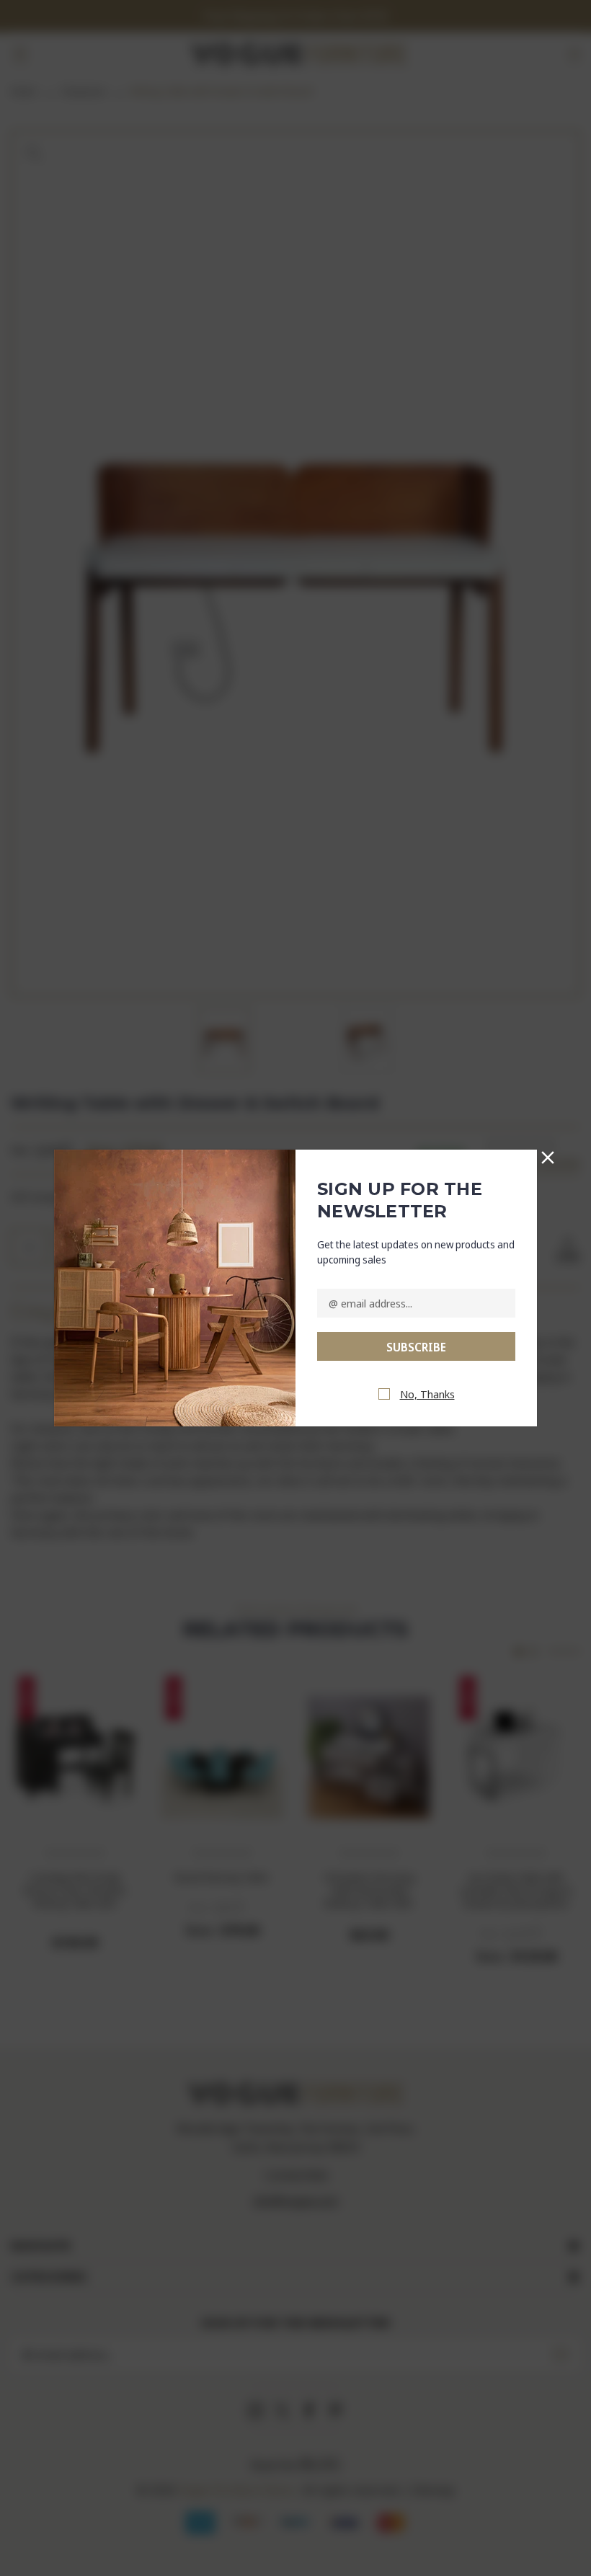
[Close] (548, 1155)
